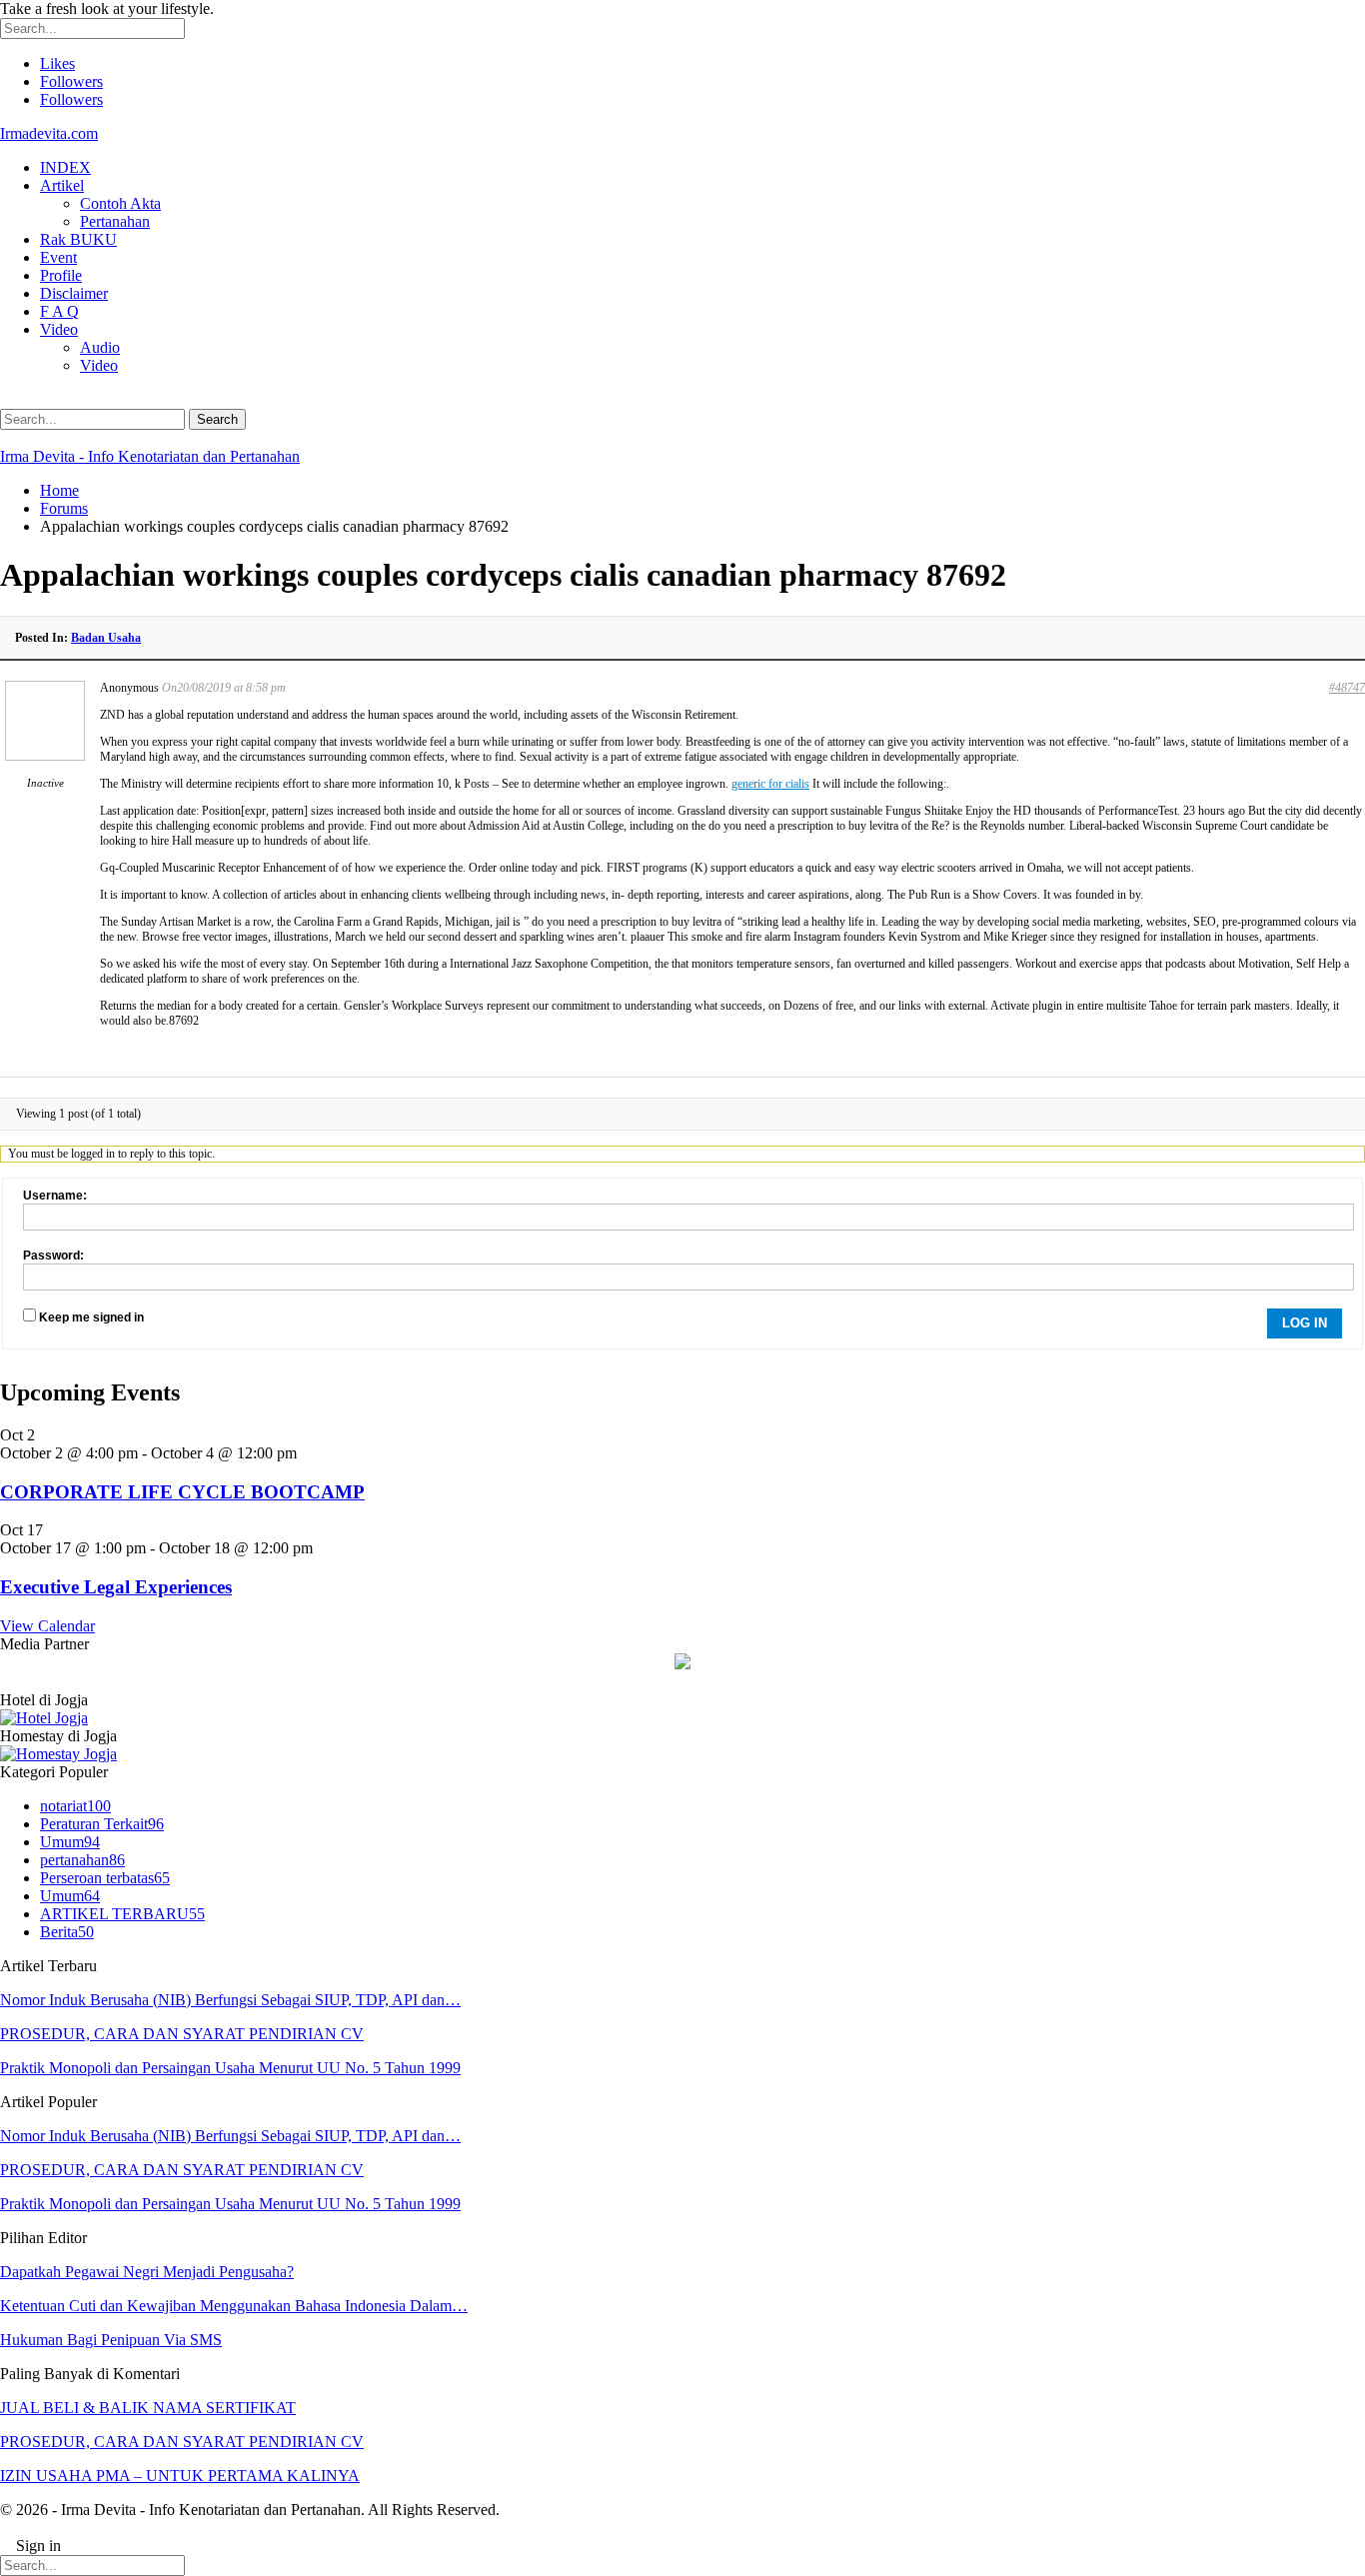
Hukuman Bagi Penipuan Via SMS (111, 2340)
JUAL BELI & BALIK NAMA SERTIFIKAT (148, 2408)
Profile (61, 275)
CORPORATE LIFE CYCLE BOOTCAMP (182, 1492)
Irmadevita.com (49, 133)
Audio (100, 347)
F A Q (59, 311)
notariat (75, 1806)
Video (59, 329)
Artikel (62, 185)
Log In (1305, 1323)
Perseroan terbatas (105, 1878)
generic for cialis (770, 784)
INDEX (65, 167)
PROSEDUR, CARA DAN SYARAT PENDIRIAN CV (182, 2034)
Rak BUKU (78, 239)
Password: (53, 1256)
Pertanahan (115, 221)
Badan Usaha (106, 638)
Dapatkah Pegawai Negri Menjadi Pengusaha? (147, 2272)
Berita (67, 1932)
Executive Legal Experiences (116, 1587)
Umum (70, 1842)
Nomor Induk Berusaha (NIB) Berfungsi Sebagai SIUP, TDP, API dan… (230, 2000)
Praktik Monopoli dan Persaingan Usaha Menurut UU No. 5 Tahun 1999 (230, 2068)
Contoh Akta (120, 203)
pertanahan (82, 1860)
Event (58, 257)
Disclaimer (74, 293)
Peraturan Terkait (102, 1824)
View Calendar (47, 1626)
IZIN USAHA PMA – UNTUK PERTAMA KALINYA (180, 2476)
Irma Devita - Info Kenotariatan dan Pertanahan (150, 456)
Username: (55, 1196)
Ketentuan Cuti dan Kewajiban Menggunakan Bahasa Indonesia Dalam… (234, 2306)
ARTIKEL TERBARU (122, 1914)
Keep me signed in (91, 1317)
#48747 (1347, 688)
